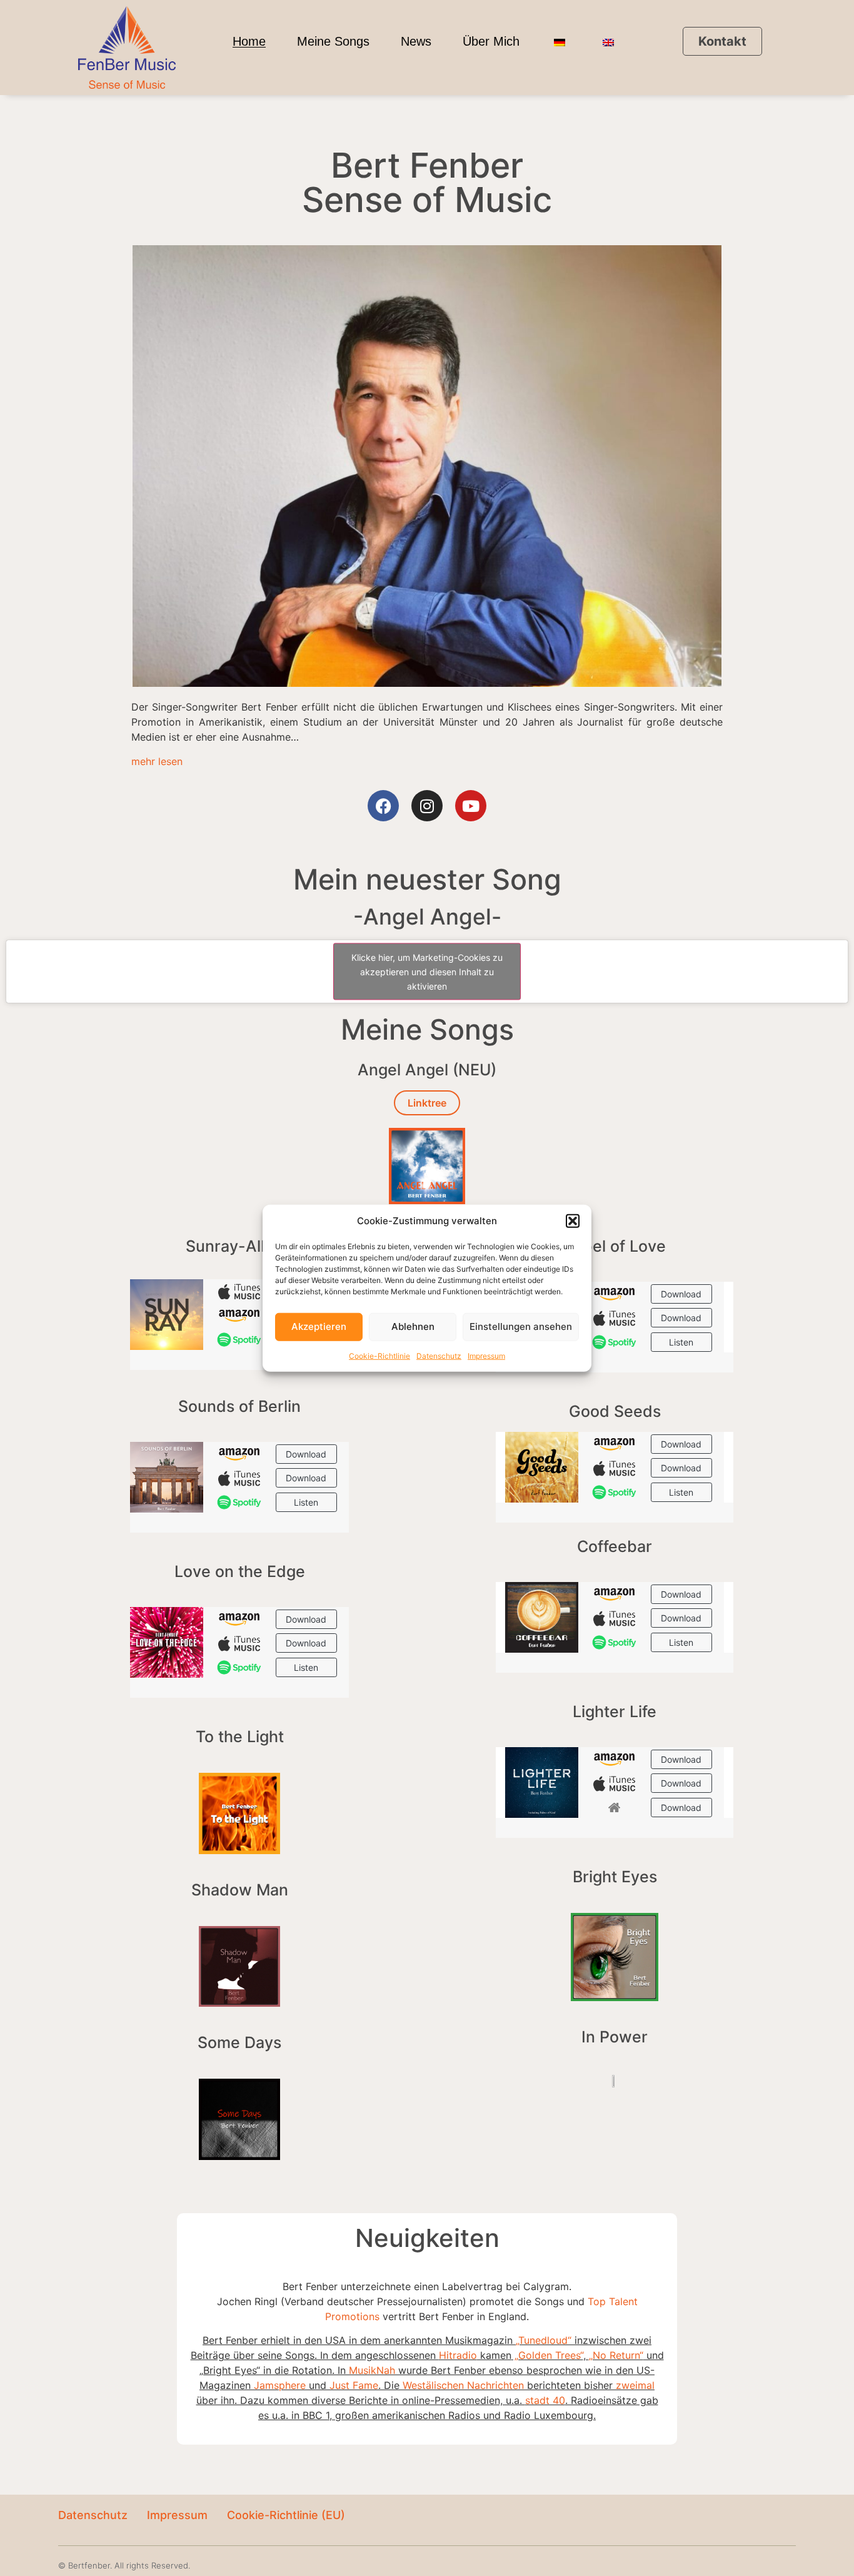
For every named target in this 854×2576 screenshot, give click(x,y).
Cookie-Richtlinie (379, 1355)
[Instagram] (427, 806)
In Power (615, 2037)
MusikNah (372, 2370)
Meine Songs (333, 41)
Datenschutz (439, 1355)
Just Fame (354, 2385)
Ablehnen (413, 1326)
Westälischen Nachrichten (463, 2385)
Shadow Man (240, 1890)
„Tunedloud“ (544, 2340)
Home (249, 41)
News (416, 41)
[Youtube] (471, 806)
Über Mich (491, 41)
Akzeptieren (319, 1326)
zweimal (635, 2385)
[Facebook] (383, 806)
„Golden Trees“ (547, 2355)
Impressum (486, 1355)
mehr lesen (157, 761)
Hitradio (458, 2355)
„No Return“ (616, 2355)
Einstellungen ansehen (521, 1326)
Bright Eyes (615, 1877)
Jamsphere (280, 2385)
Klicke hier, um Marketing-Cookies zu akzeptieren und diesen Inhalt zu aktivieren (427, 972)
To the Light (240, 1737)
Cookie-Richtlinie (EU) (286, 2515)
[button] (573, 1221)
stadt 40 (545, 2400)
